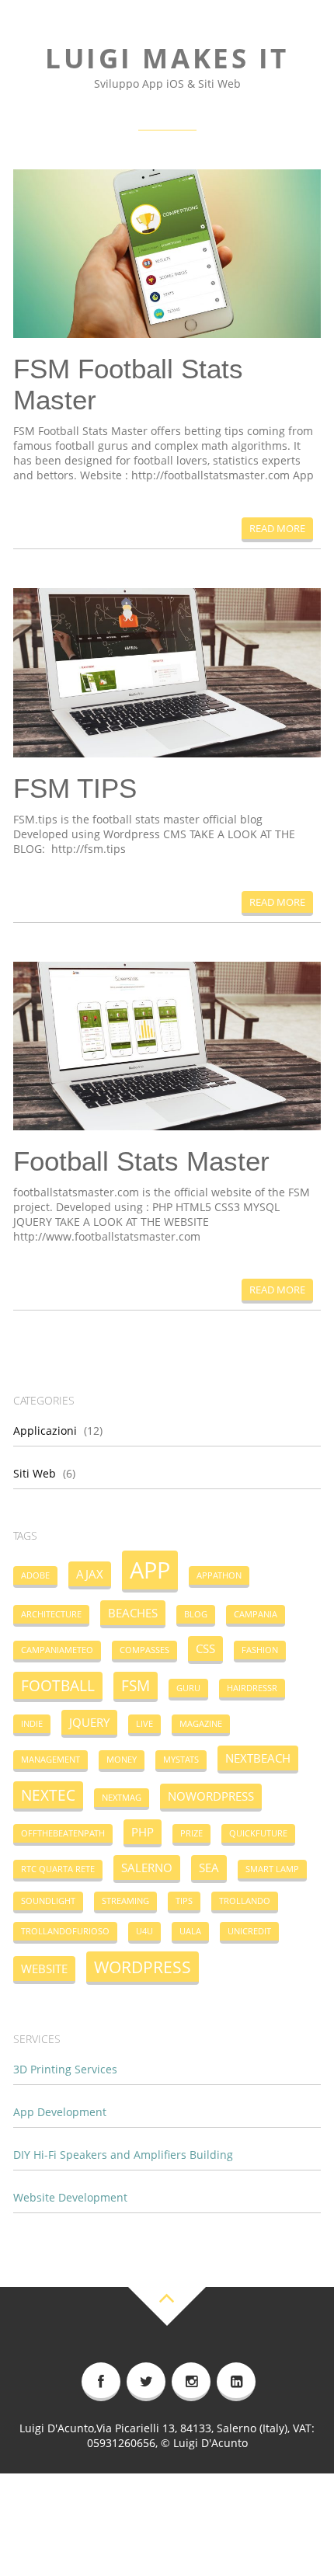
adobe (35, 1575)
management (50, 1760)
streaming (125, 1901)
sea (209, 1868)
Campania (256, 1614)
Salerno (147, 1868)
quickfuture (258, 1833)
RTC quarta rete (58, 1869)
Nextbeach (258, 1758)
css (205, 1648)
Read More (277, 528)
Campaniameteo (57, 1650)
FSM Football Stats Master (128, 384)
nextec (48, 1795)
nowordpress (211, 1796)
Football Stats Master (141, 1161)
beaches (133, 1613)
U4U (144, 1931)
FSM (136, 1685)
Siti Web (35, 1473)
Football (58, 1685)
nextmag (122, 1798)
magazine (201, 1724)
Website (44, 1969)
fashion (260, 1650)
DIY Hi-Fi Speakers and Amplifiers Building (123, 2155)
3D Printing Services (65, 2069)
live (144, 1724)
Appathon (219, 1575)
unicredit (249, 1931)
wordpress (143, 1967)
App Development (60, 2112)
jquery (89, 1722)
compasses (144, 1650)
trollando (245, 1901)
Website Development (70, 2197)
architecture (51, 1614)
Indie (32, 1724)
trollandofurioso (65, 1931)
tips (184, 1901)
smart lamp (272, 1869)
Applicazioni (45, 1431)
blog (196, 1614)
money (122, 1760)
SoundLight (48, 1901)
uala (190, 1931)
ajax (90, 1574)
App (150, 1570)
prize (191, 1833)
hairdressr (252, 1688)
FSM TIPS (75, 788)
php (143, 1832)
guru (188, 1688)
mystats (181, 1760)
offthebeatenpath (63, 1833)
